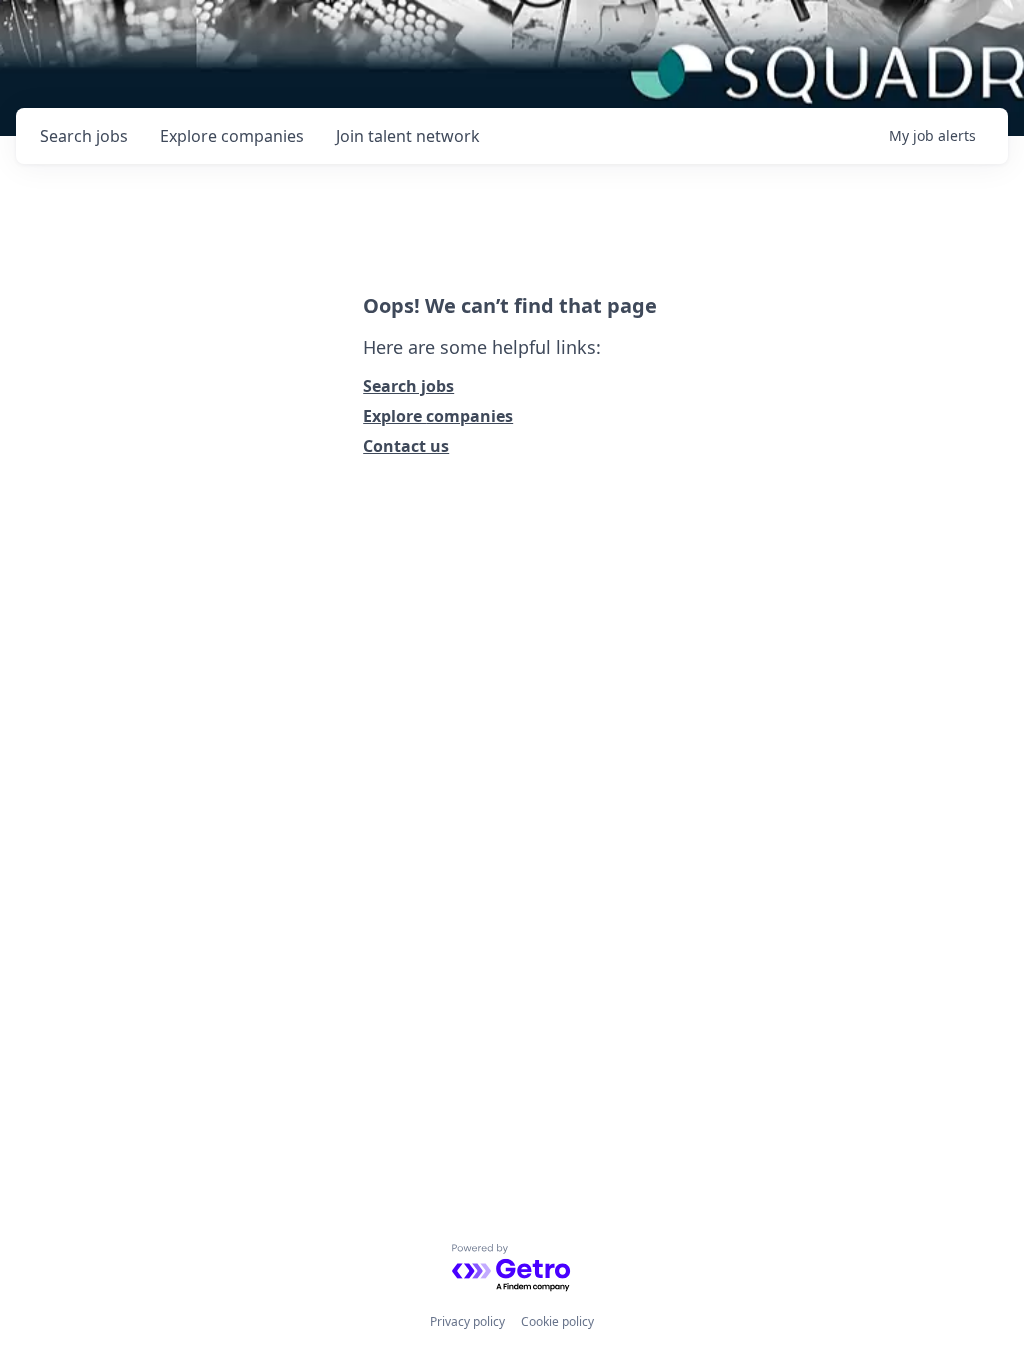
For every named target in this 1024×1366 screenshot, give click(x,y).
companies (232, 136)
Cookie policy (557, 1321)
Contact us (406, 446)
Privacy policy (467, 1321)
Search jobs (408, 386)
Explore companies (438, 416)
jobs (84, 136)
